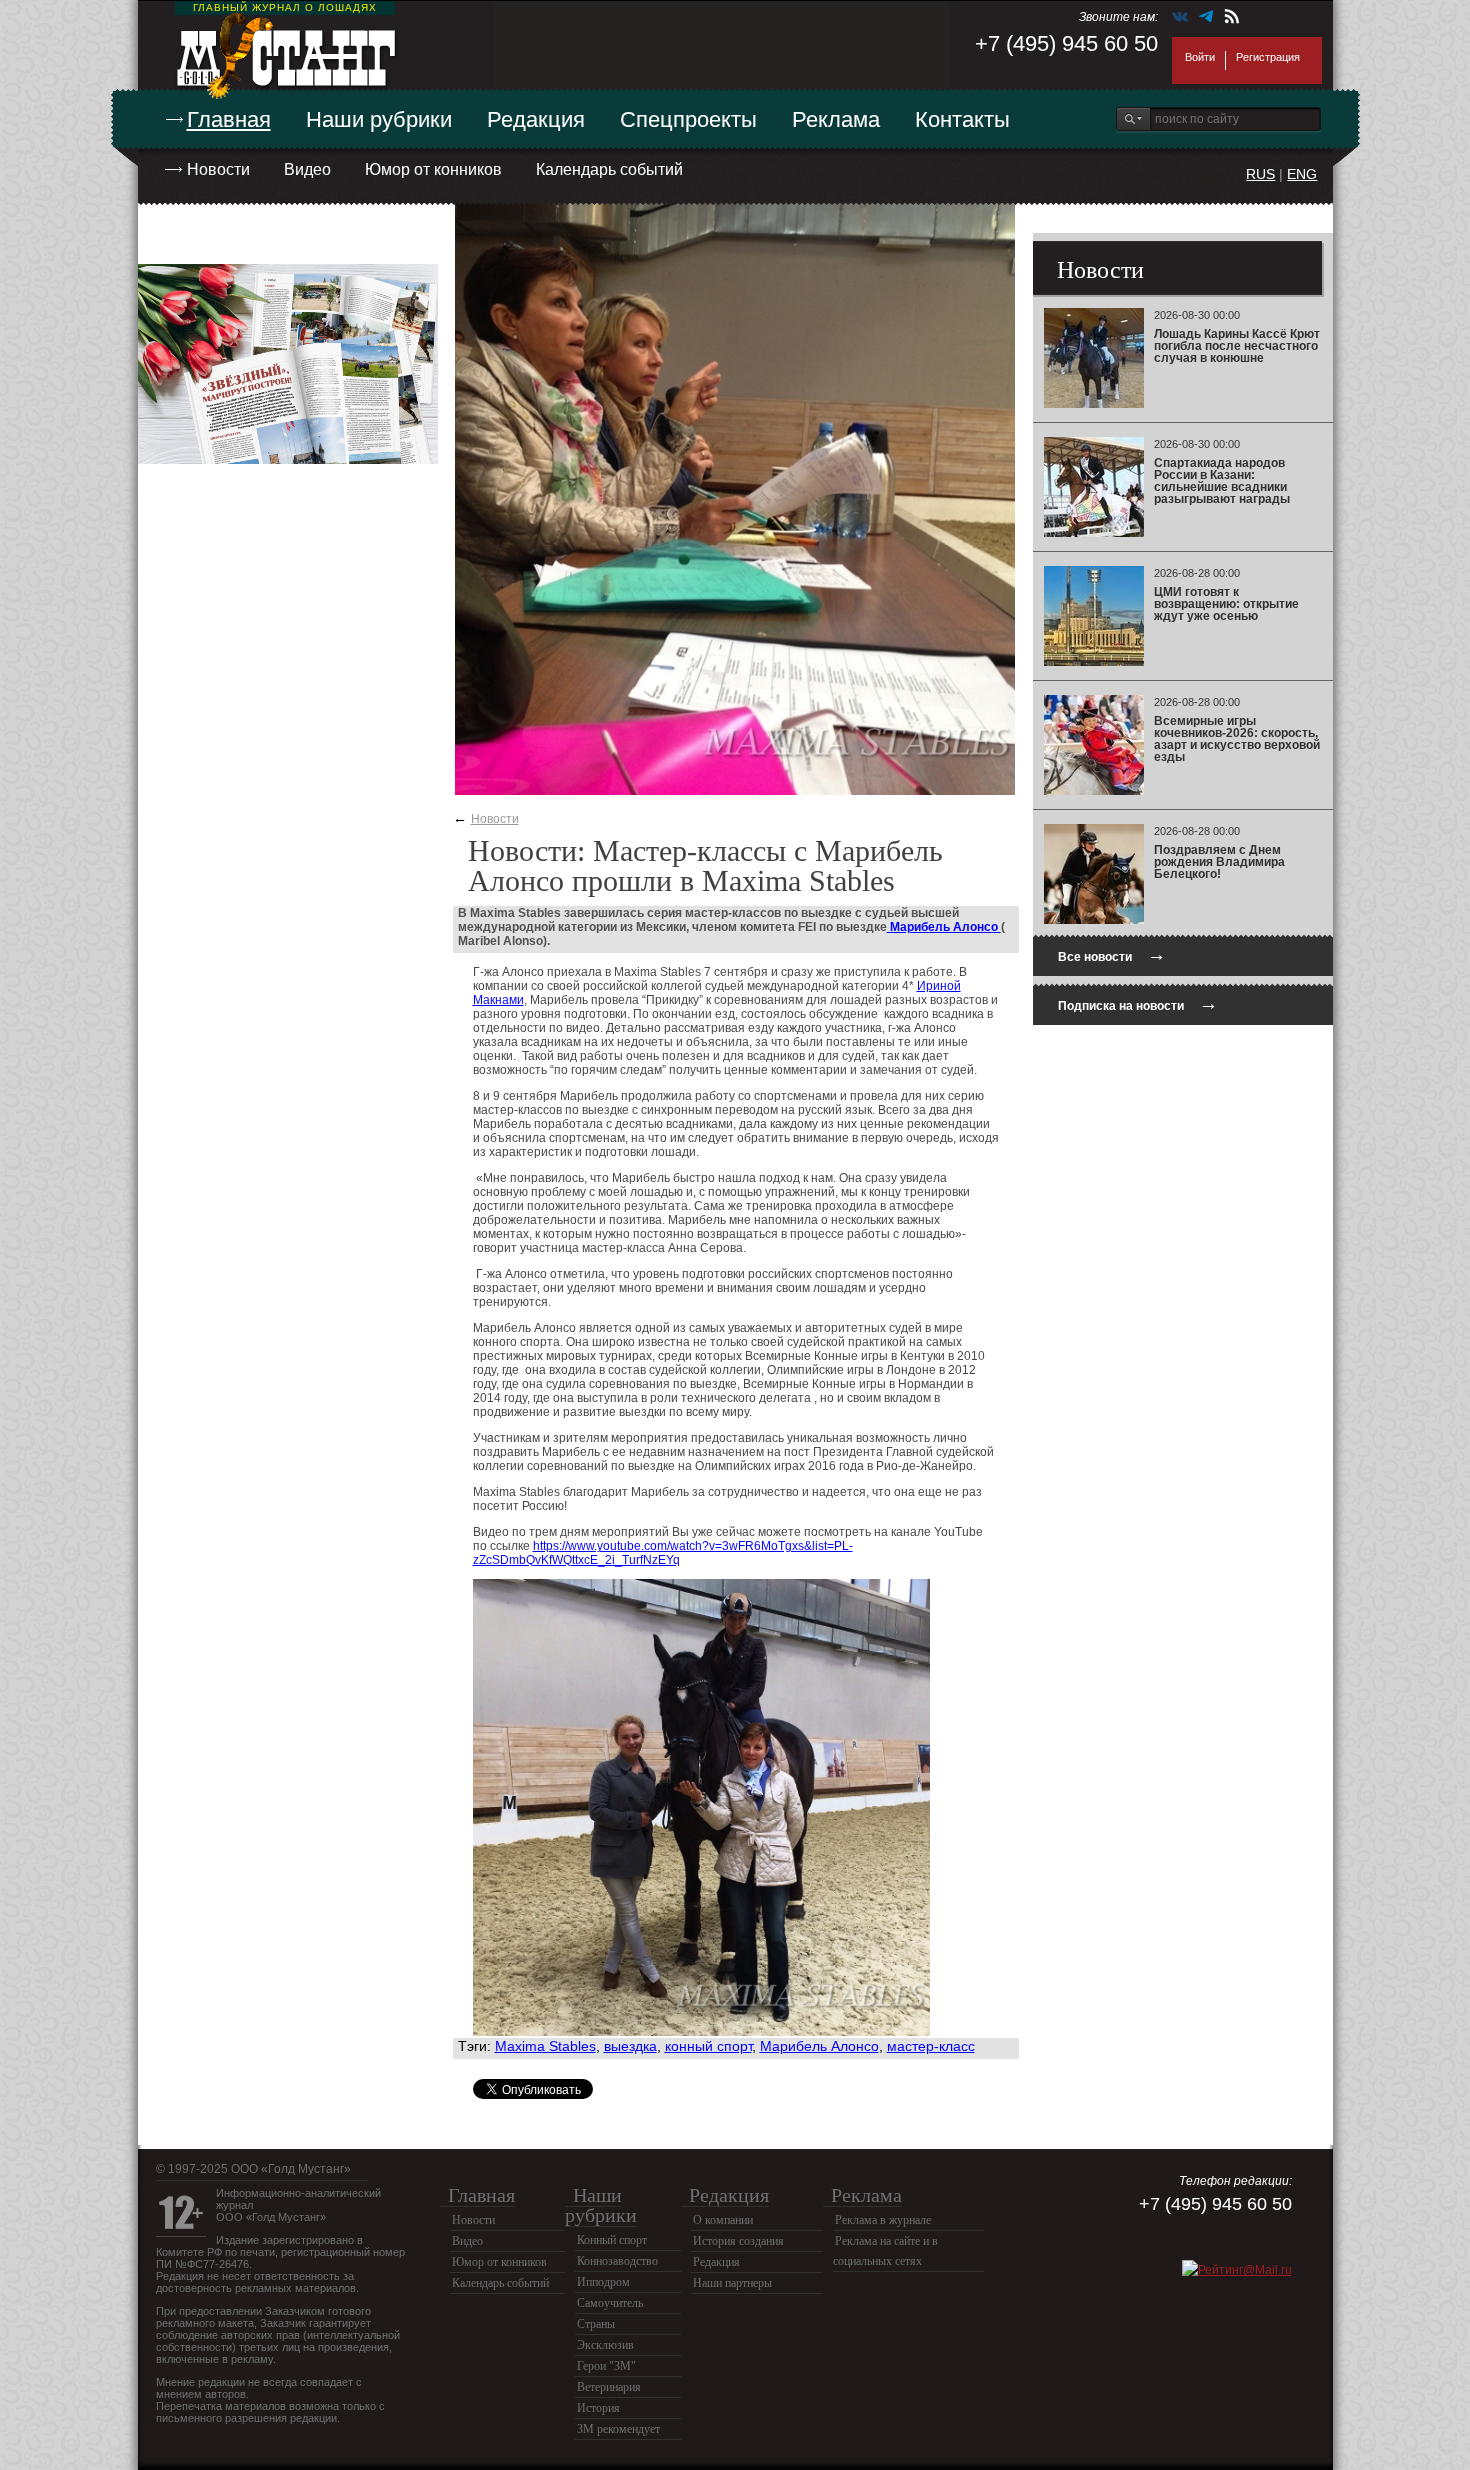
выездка (630, 2046)
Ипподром (603, 2282)
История (598, 2408)
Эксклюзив (605, 2345)
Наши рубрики (379, 119)
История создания (738, 2241)
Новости (218, 169)
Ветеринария (609, 2387)
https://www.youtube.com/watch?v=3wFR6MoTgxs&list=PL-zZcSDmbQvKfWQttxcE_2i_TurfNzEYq (663, 1553)
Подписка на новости (1138, 1003)
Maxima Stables (545, 2046)
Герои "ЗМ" (606, 2366)
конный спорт (708, 2046)
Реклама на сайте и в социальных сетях (885, 2251)
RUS (1260, 174)
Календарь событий (609, 169)
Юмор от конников (433, 169)
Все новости (1112, 954)
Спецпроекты (688, 119)
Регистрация (1268, 57)
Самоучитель (610, 2303)
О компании (723, 2220)
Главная (229, 119)
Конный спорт (612, 2240)
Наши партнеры (732, 2283)
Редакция (536, 119)
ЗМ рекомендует (618, 2429)
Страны (596, 2324)
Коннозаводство (617, 2261)
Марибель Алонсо (944, 927)
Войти (1200, 57)
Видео (307, 169)
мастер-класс (931, 2046)
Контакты (962, 119)
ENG (1302, 174)
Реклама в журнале (883, 2220)
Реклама (836, 119)
